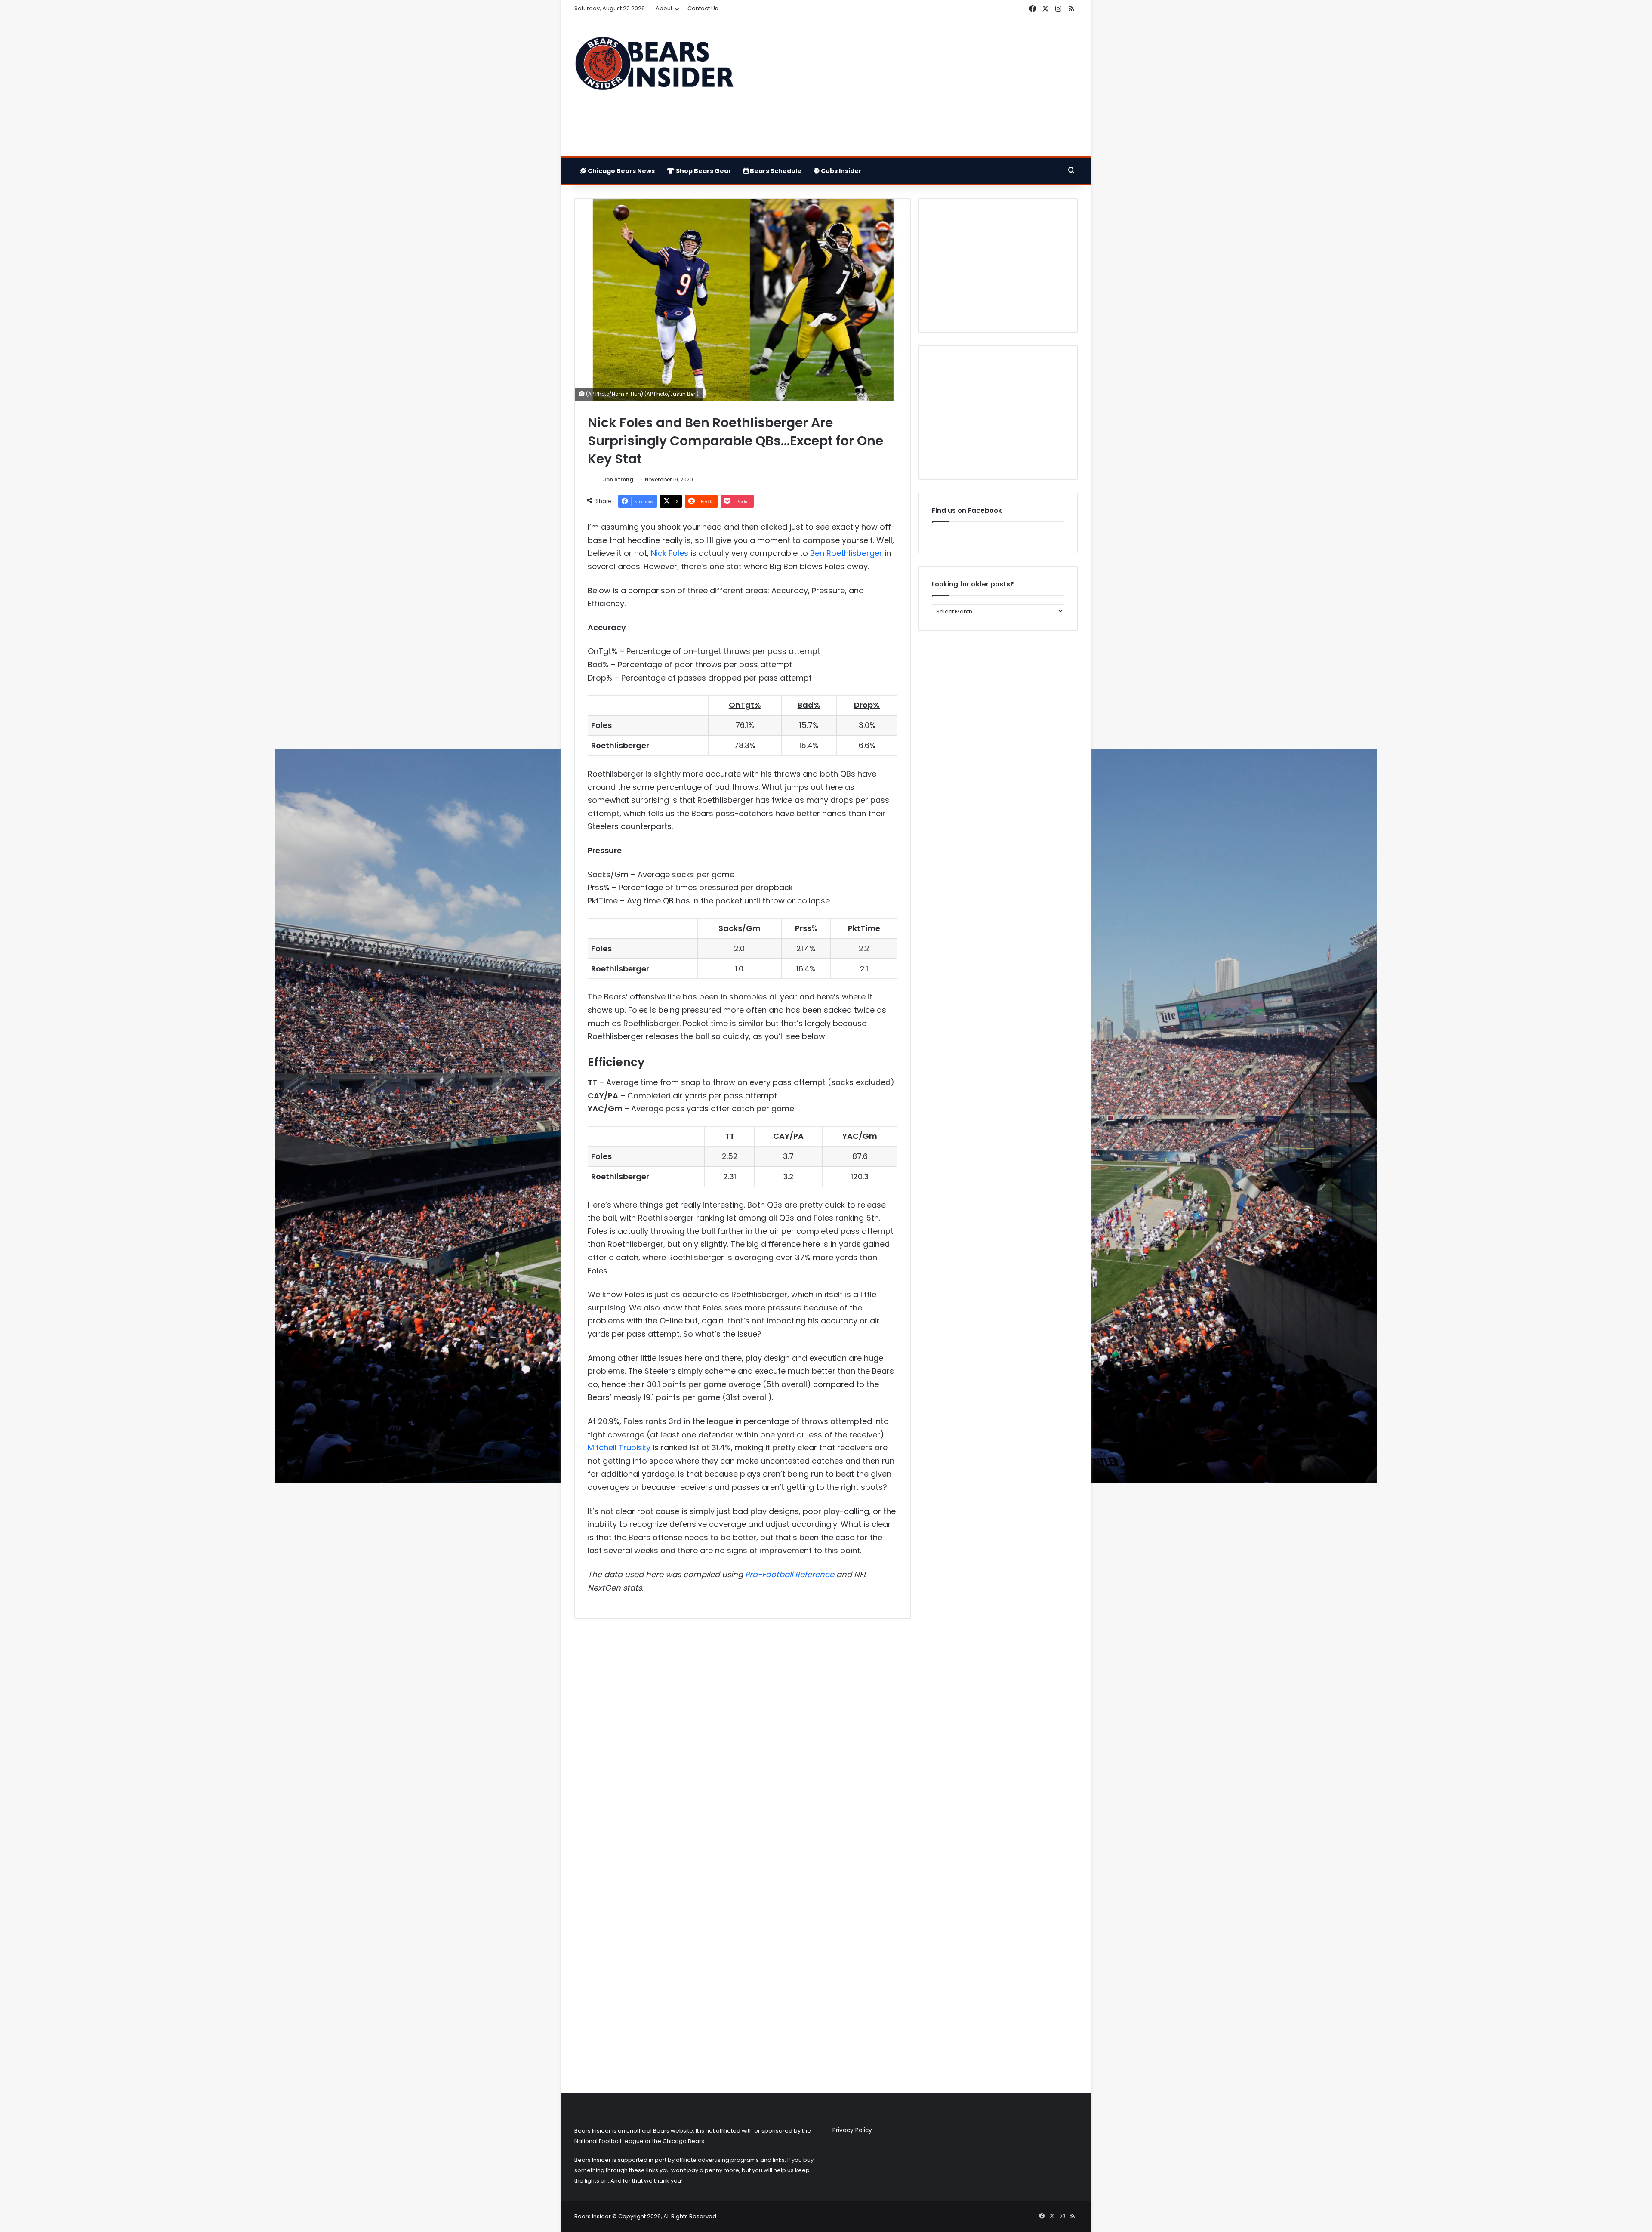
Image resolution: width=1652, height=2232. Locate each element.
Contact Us (703, 8)
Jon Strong (618, 479)
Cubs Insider (841, 171)
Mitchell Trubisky (619, 1447)
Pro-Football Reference (790, 1574)
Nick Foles (670, 553)
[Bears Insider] (654, 67)
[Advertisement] (912, 87)
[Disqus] (743, 1739)
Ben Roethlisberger (846, 553)
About (664, 8)
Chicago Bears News (621, 171)
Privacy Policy (852, 2130)
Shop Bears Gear (703, 171)
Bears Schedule (775, 171)
